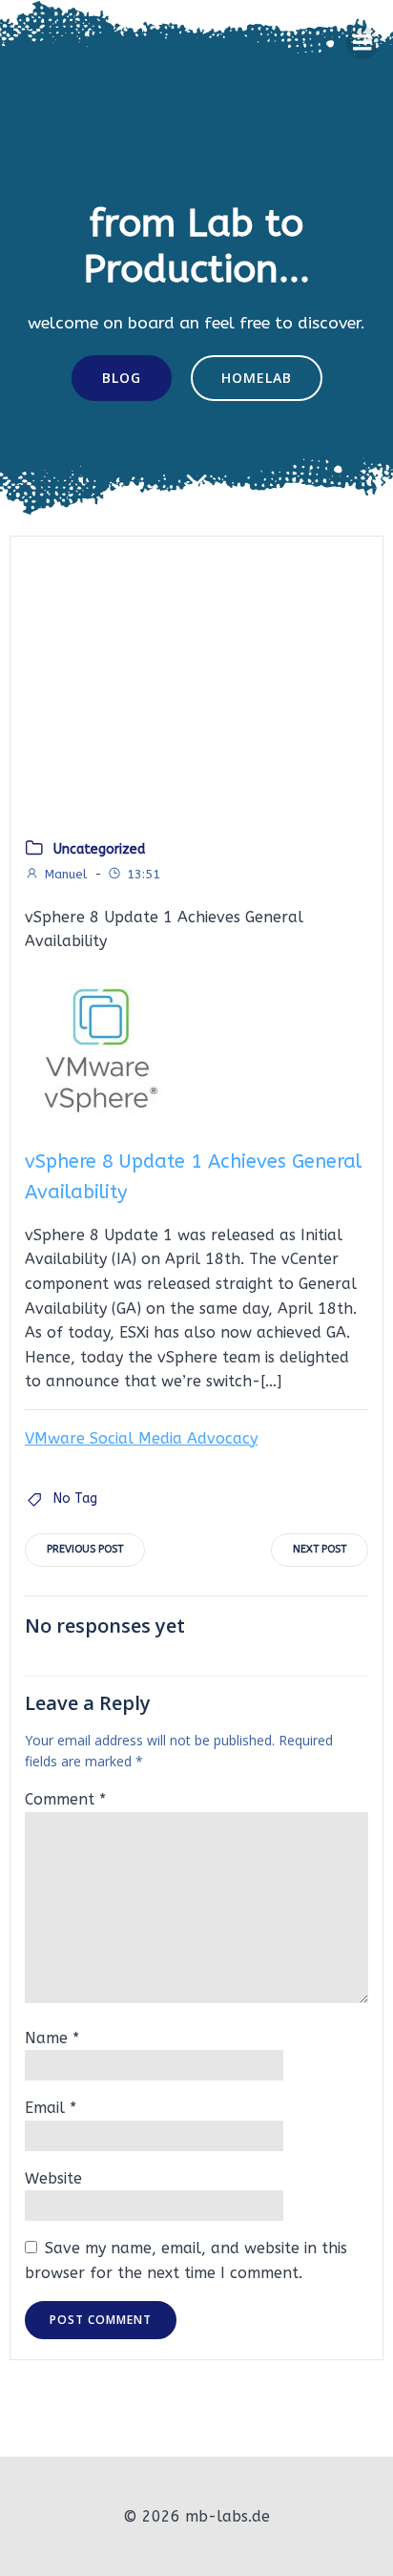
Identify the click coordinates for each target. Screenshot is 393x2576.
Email (51, 2108)
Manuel (66, 874)
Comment (65, 1799)
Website (53, 2178)
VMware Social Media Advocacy (141, 1438)
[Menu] (362, 43)
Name (52, 2038)
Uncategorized (99, 849)
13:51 (144, 874)
